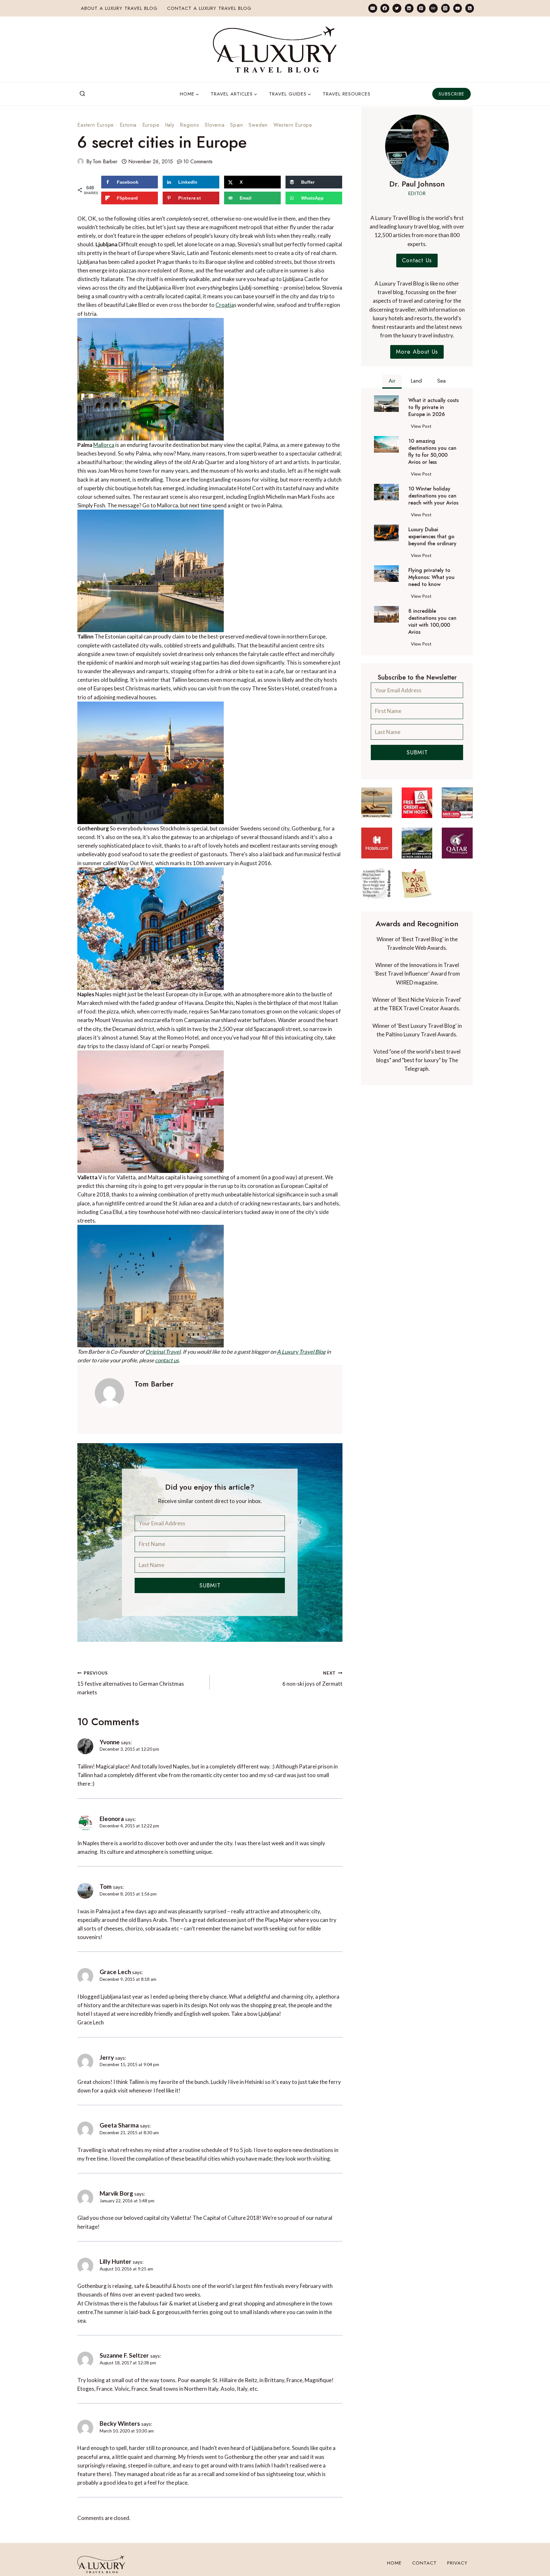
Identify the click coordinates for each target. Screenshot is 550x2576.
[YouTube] (458, 8)
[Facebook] (385, 8)
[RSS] (470, 8)
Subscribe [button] (451, 94)
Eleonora (112, 1819)
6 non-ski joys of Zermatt (312, 1679)
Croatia (225, 305)
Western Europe (293, 125)
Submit (210, 1585)
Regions (190, 125)
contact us (167, 1360)
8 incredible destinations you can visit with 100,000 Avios (432, 622)
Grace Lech (115, 1972)
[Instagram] (445, 8)
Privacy (457, 2563)
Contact (424, 2563)
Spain (237, 125)
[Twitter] (397, 8)
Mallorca (104, 445)
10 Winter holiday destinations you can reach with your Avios (433, 496)
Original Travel (163, 1352)
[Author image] (81, 161)
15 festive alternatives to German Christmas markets (131, 1683)
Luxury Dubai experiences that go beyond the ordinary (432, 537)
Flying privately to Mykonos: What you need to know (431, 577)
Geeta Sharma (119, 2125)
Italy (170, 125)
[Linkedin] (409, 8)
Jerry (107, 2057)
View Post (423, 427)
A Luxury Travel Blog (301, 1352)
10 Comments (198, 162)
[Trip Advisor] (433, 8)
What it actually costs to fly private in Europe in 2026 (434, 407)
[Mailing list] (373, 8)
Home (394, 2563)
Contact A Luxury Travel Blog (209, 8)
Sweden (258, 125)
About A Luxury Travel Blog (119, 8)
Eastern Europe (96, 125)
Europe (151, 125)
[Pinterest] (421, 8)
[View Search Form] (82, 94)
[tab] (392, 382)
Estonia (128, 125)
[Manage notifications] (533, 2559)
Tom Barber (105, 162)
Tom (106, 1886)
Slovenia (215, 125)
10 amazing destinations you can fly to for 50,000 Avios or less (432, 452)
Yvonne (110, 1742)
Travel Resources (347, 94)
